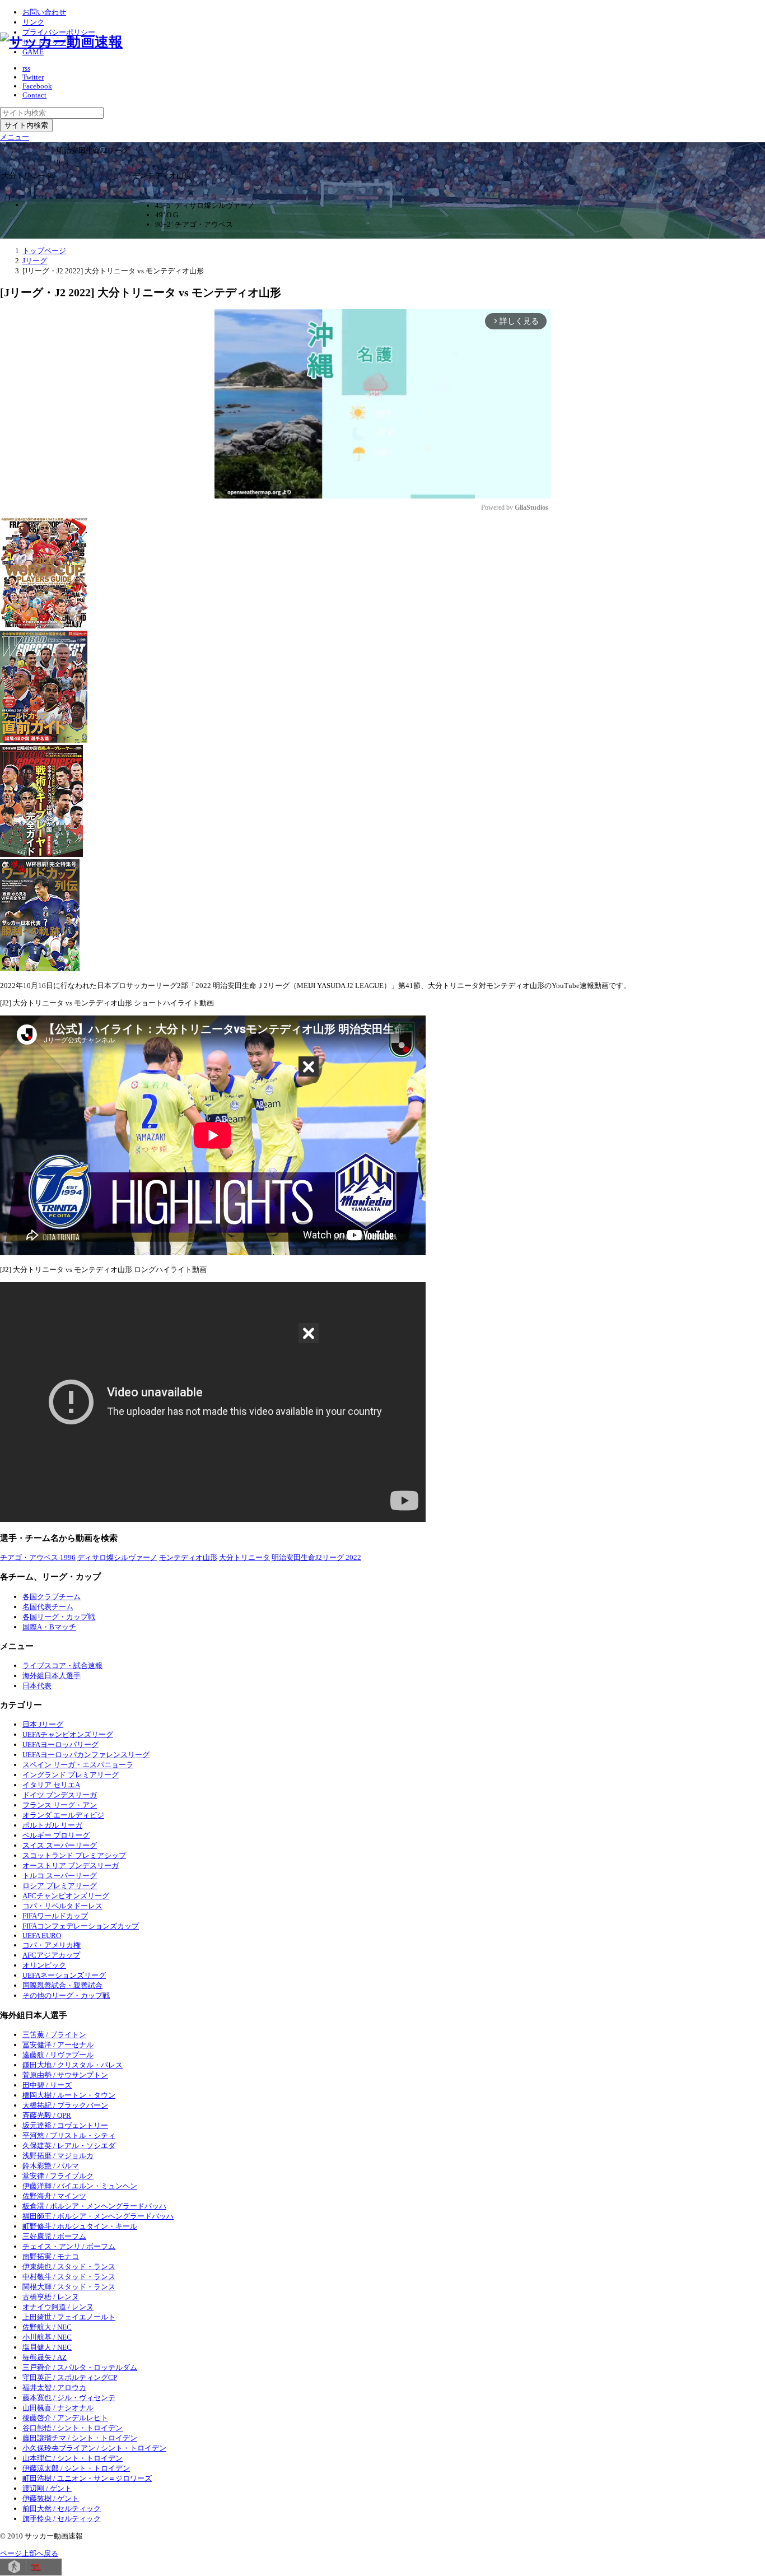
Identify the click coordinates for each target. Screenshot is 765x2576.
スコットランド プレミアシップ (74, 1855)
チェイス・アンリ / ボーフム (69, 2246)
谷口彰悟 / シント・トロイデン (73, 2428)
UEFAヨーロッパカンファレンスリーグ (86, 1755)
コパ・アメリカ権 (52, 1945)
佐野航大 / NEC (47, 2327)
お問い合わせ (44, 12)
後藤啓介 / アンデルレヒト (65, 2418)
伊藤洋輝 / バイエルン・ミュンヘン (80, 2186)
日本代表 (37, 1686)
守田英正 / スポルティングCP (70, 2377)
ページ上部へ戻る (29, 2553)
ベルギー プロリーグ (56, 1835)
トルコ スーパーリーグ (60, 1876)
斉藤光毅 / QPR (47, 2115)
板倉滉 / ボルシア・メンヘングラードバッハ (94, 2206)
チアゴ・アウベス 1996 (38, 1557)
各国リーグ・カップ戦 (59, 1617)
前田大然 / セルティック (62, 2509)
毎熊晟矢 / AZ (45, 2357)
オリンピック (44, 1965)
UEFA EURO (42, 1936)
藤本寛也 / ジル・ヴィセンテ (69, 2398)
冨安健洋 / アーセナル (58, 2045)
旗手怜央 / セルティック (62, 2519)
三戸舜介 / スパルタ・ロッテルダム (80, 2367)
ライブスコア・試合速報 (62, 1666)
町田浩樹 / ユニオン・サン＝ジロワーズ (87, 2478)
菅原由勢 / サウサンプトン (65, 2075)
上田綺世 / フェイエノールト (69, 2317)
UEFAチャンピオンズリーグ (68, 1734)
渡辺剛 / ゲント (47, 2488)
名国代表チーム (48, 1607)
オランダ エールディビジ (63, 1815)
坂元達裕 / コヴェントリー (65, 2125)
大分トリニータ (244, 1557)
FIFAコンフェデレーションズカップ (81, 1926)
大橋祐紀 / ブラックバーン (65, 2105)
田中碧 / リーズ (47, 2085)
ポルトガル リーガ (52, 1825)
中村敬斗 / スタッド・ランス (69, 2277)
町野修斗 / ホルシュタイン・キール (80, 2226)
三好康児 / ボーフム (54, 2236)
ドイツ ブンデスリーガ (60, 1795)
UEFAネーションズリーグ (64, 1975)
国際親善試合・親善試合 (62, 1985)
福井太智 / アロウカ (54, 2388)
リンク (33, 22)
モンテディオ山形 (188, 1557)
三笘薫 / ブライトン (54, 2035)
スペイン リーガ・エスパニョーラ (78, 1765)
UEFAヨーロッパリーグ (60, 1744)
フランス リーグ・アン (60, 1805)
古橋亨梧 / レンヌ (51, 2297)
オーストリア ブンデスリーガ (71, 1865)
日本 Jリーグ (43, 1724)
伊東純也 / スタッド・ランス (69, 2267)
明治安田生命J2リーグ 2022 (316, 1557)
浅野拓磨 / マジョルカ (58, 2156)
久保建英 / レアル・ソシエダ (69, 2146)
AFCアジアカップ (51, 1955)
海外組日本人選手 (52, 1676)
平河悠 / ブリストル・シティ (69, 2135)
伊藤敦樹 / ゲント (51, 2498)
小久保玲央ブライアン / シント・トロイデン (94, 2448)
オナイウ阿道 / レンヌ (58, 2307)
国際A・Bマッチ (49, 1627)
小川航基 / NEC (47, 2337)
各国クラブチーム (52, 1597)
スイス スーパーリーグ (60, 1845)
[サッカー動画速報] (61, 42)
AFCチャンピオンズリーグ (66, 1896)
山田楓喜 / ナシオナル (58, 2408)
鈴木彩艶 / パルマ (51, 2166)
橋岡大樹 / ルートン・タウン (69, 2095)
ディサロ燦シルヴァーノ (117, 1557)
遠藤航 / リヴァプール (58, 2055)
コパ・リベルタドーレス (62, 1906)
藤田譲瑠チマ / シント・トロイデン (80, 2438)
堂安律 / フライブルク (58, 2176)
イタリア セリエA (51, 1785)
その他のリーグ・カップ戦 (66, 1995)
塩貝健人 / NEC (47, 2347)
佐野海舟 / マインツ (54, 2196)
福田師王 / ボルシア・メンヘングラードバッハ (98, 2216)
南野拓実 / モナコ (51, 2256)
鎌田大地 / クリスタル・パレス (73, 2065)
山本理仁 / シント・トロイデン (73, 2458)
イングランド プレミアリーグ (71, 1775)
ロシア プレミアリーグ (60, 1886)
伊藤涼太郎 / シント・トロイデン (76, 2468)
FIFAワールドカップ (55, 1916)
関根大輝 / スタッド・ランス (69, 2287)
